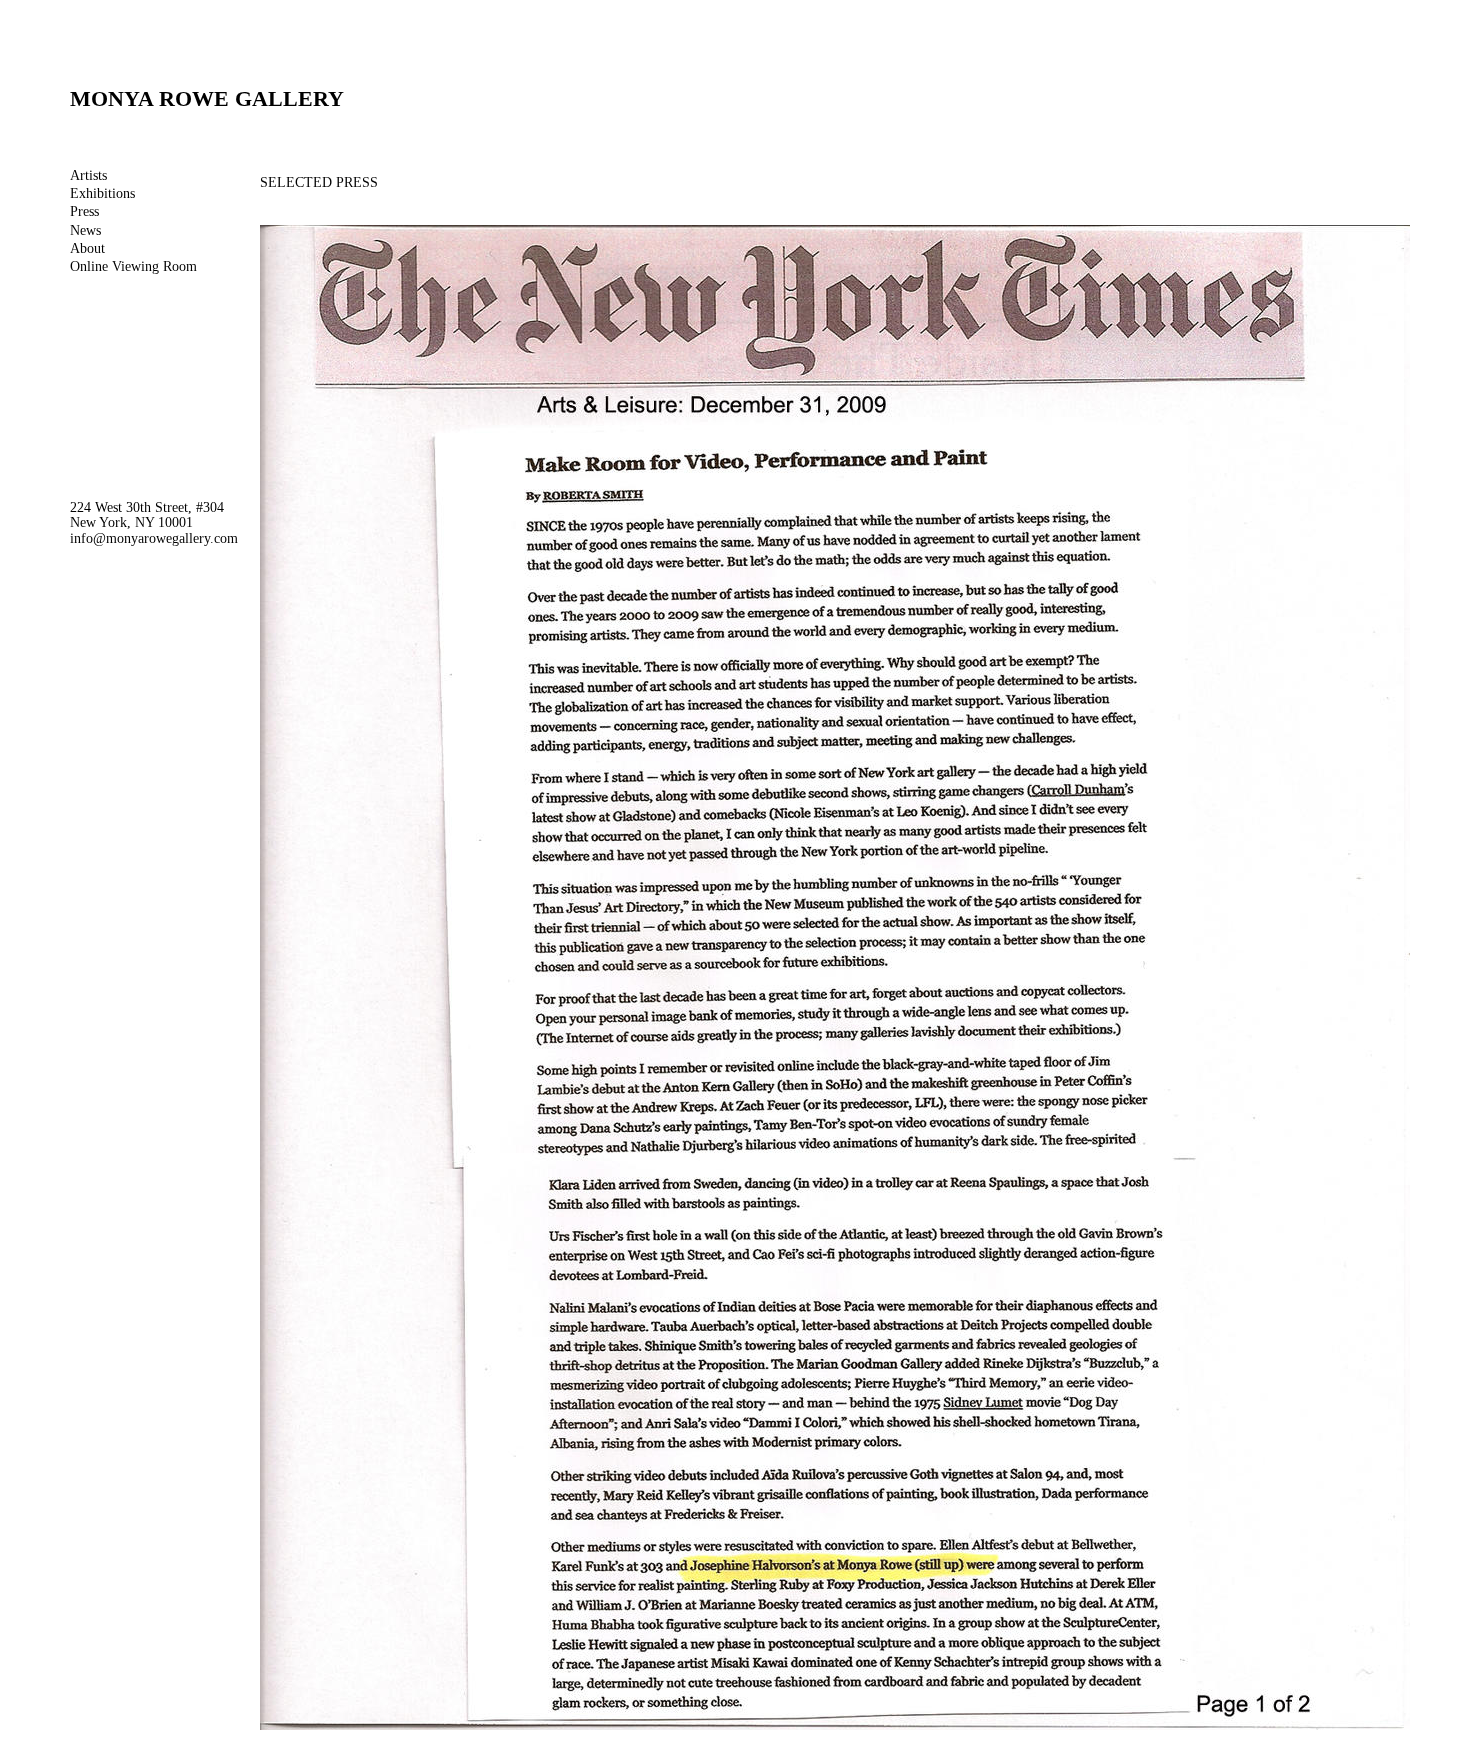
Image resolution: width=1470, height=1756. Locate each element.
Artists (88, 175)
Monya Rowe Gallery (207, 98)
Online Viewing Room (133, 266)
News (85, 230)
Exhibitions (102, 193)
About (87, 248)
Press (84, 211)
